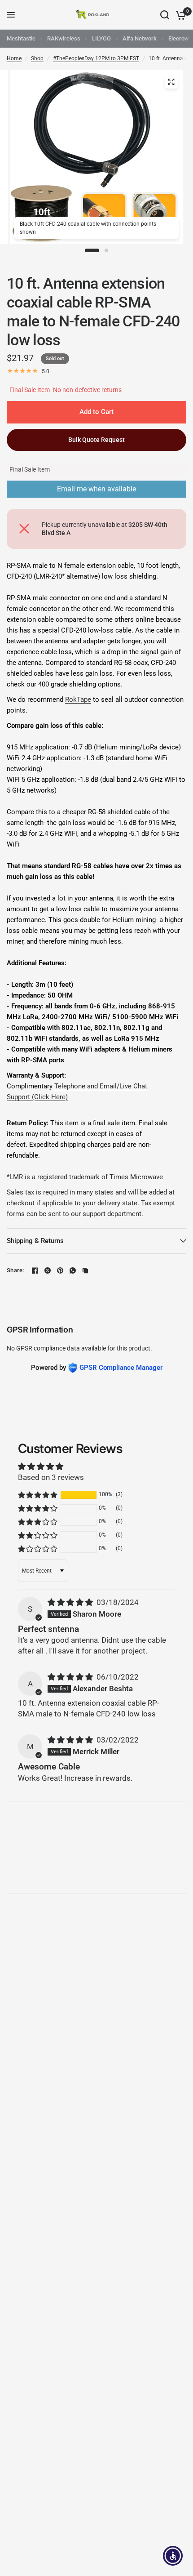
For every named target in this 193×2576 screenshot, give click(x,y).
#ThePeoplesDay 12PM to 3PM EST (96, 58)
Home (14, 58)
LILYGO (101, 38)
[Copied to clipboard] (85, 1270)
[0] (179, 15)
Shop (37, 58)
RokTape (78, 700)
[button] (38, 1495)
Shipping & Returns (35, 1241)
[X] (48, 1270)
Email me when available (96, 489)
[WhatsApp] (73, 1270)
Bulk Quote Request (96, 440)
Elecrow (179, 38)
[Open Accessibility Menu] (173, 2556)
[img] (71, 1602)
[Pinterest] (60, 1270)
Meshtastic (21, 38)
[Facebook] (35, 1270)
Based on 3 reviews (51, 1477)
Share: (15, 1270)
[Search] (165, 15)
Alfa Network (140, 38)
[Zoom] (171, 82)
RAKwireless (64, 38)
